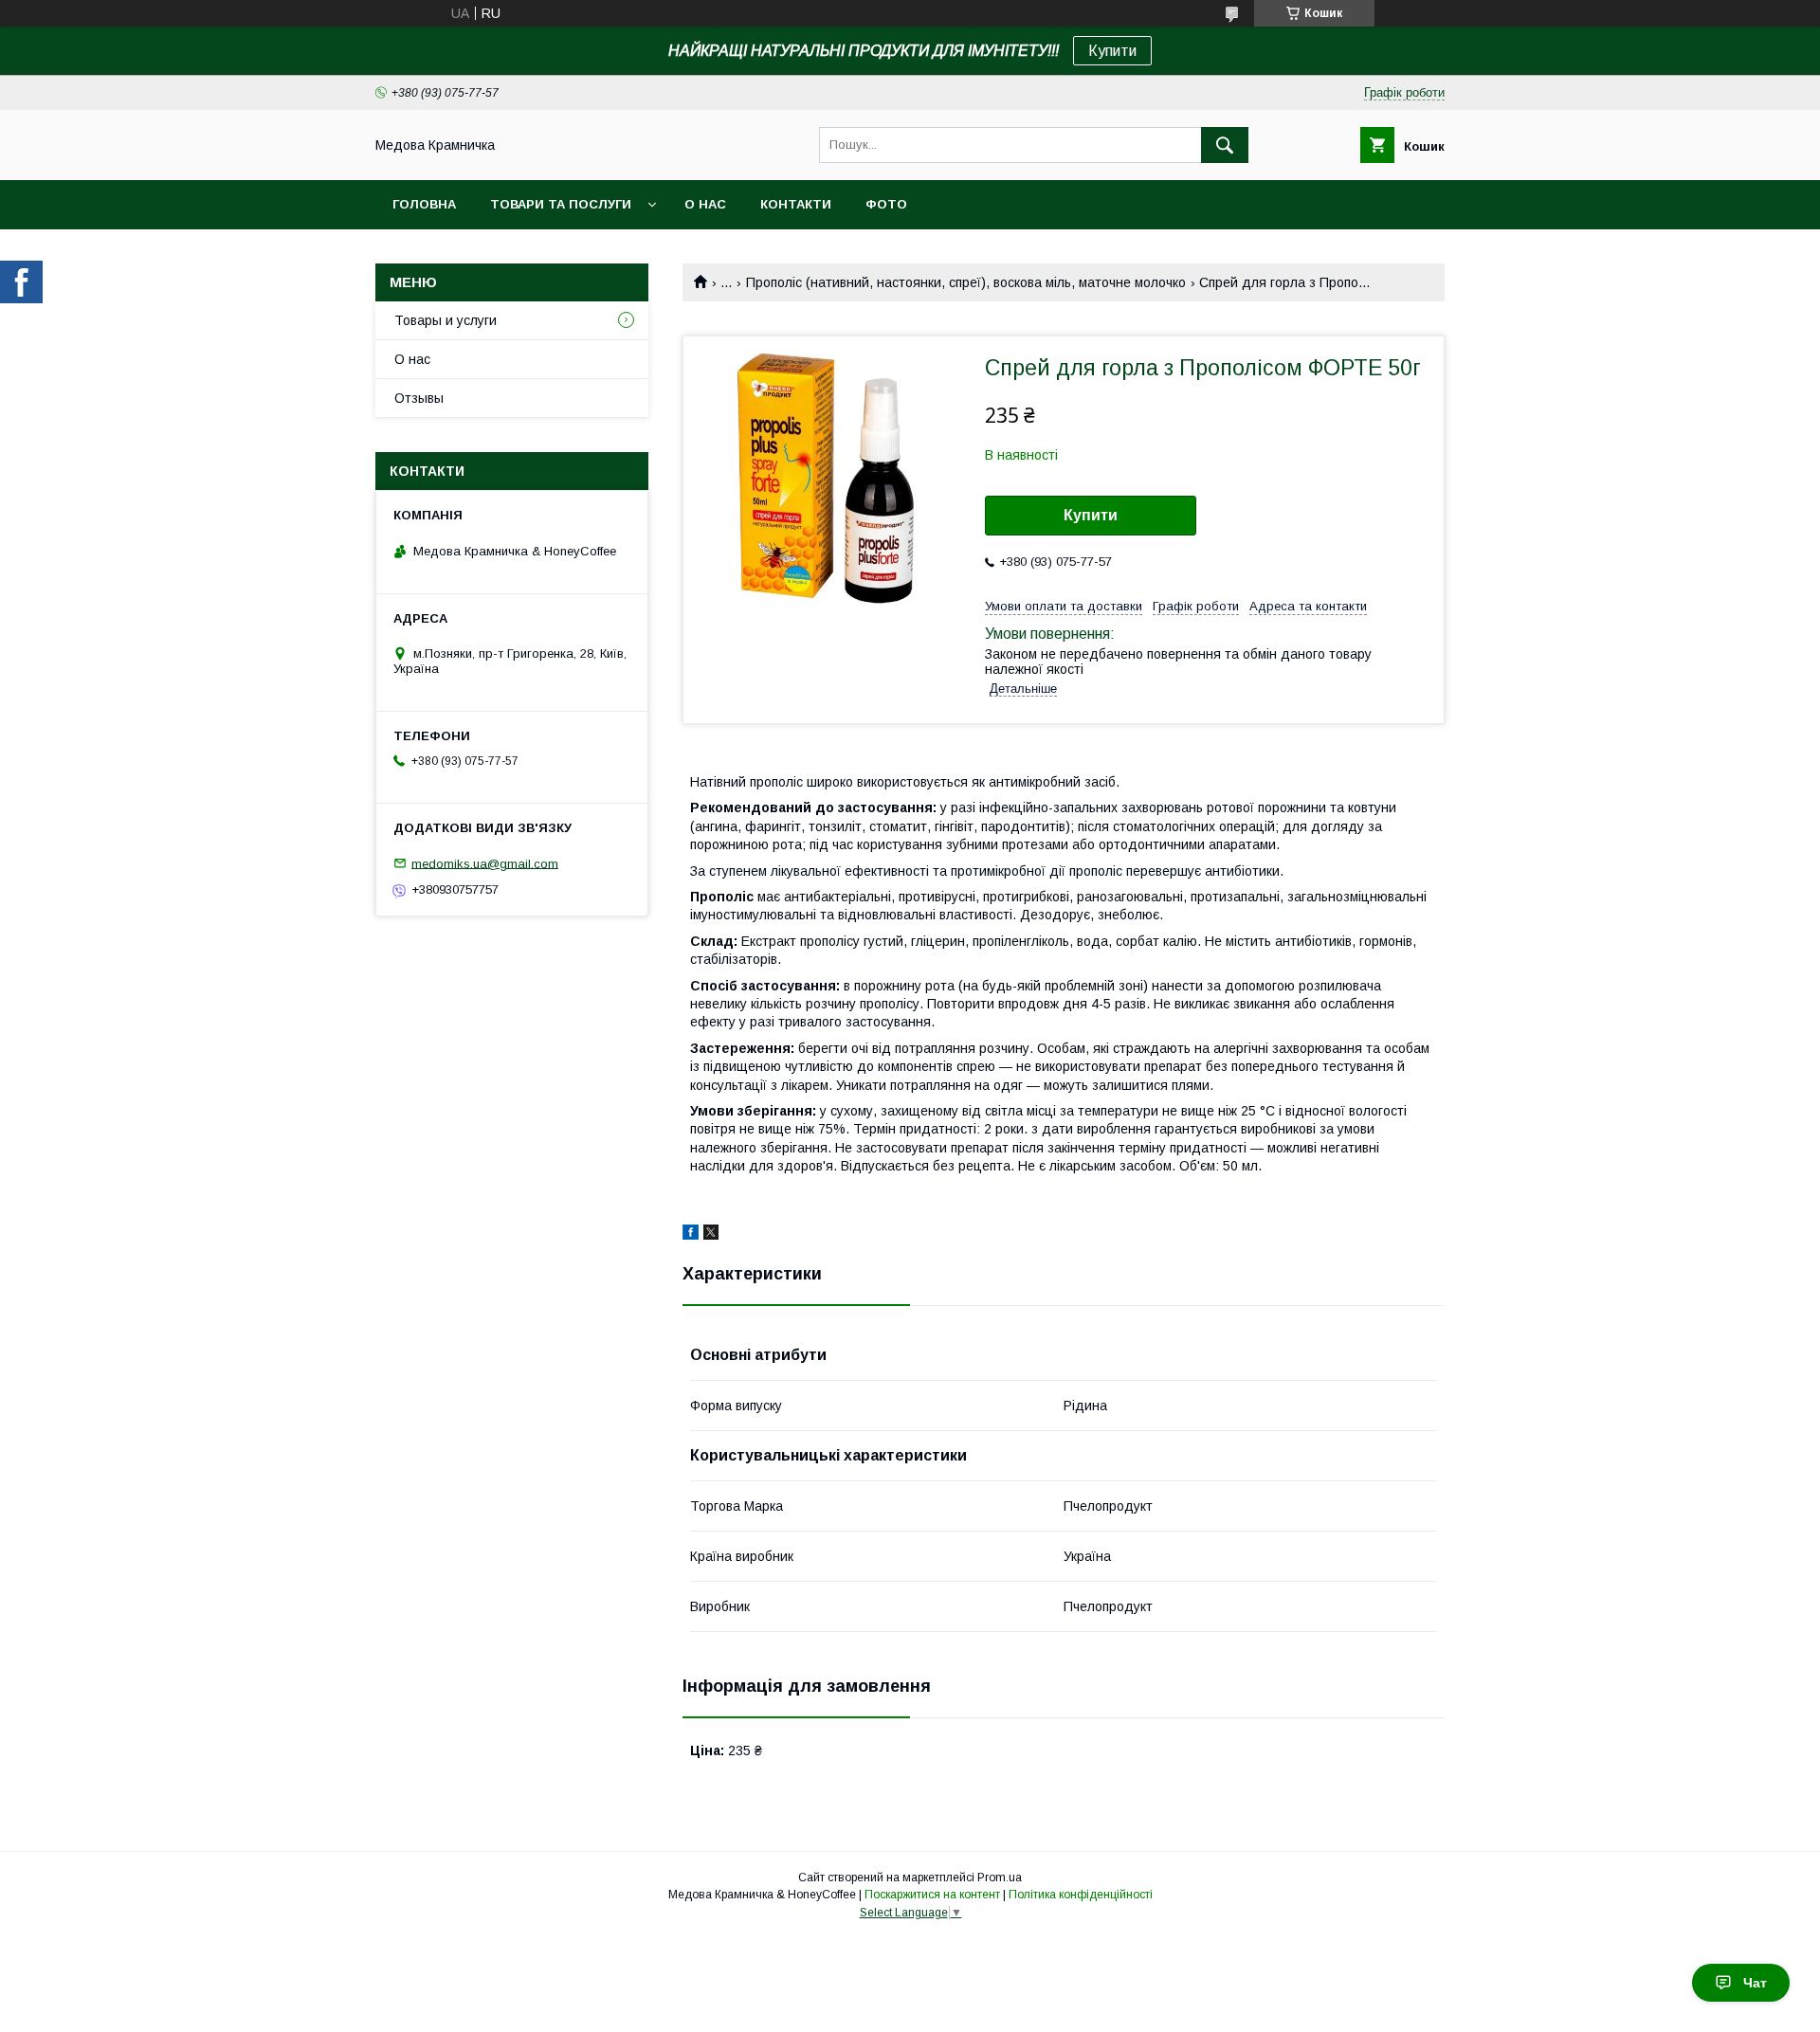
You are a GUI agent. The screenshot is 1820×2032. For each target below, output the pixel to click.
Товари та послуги (561, 204)
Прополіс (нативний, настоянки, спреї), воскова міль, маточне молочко (966, 282)
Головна (424, 204)
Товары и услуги (446, 320)
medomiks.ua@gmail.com (485, 863)
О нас (705, 204)
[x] (711, 1235)
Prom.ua (1000, 1878)
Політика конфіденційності (1081, 1895)
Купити (1112, 51)
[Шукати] (1225, 145)
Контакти (796, 204)
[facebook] (691, 1235)
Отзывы (419, 398)
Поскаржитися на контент (932, 1895)
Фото (886, 204)
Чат (1755, 1983)
